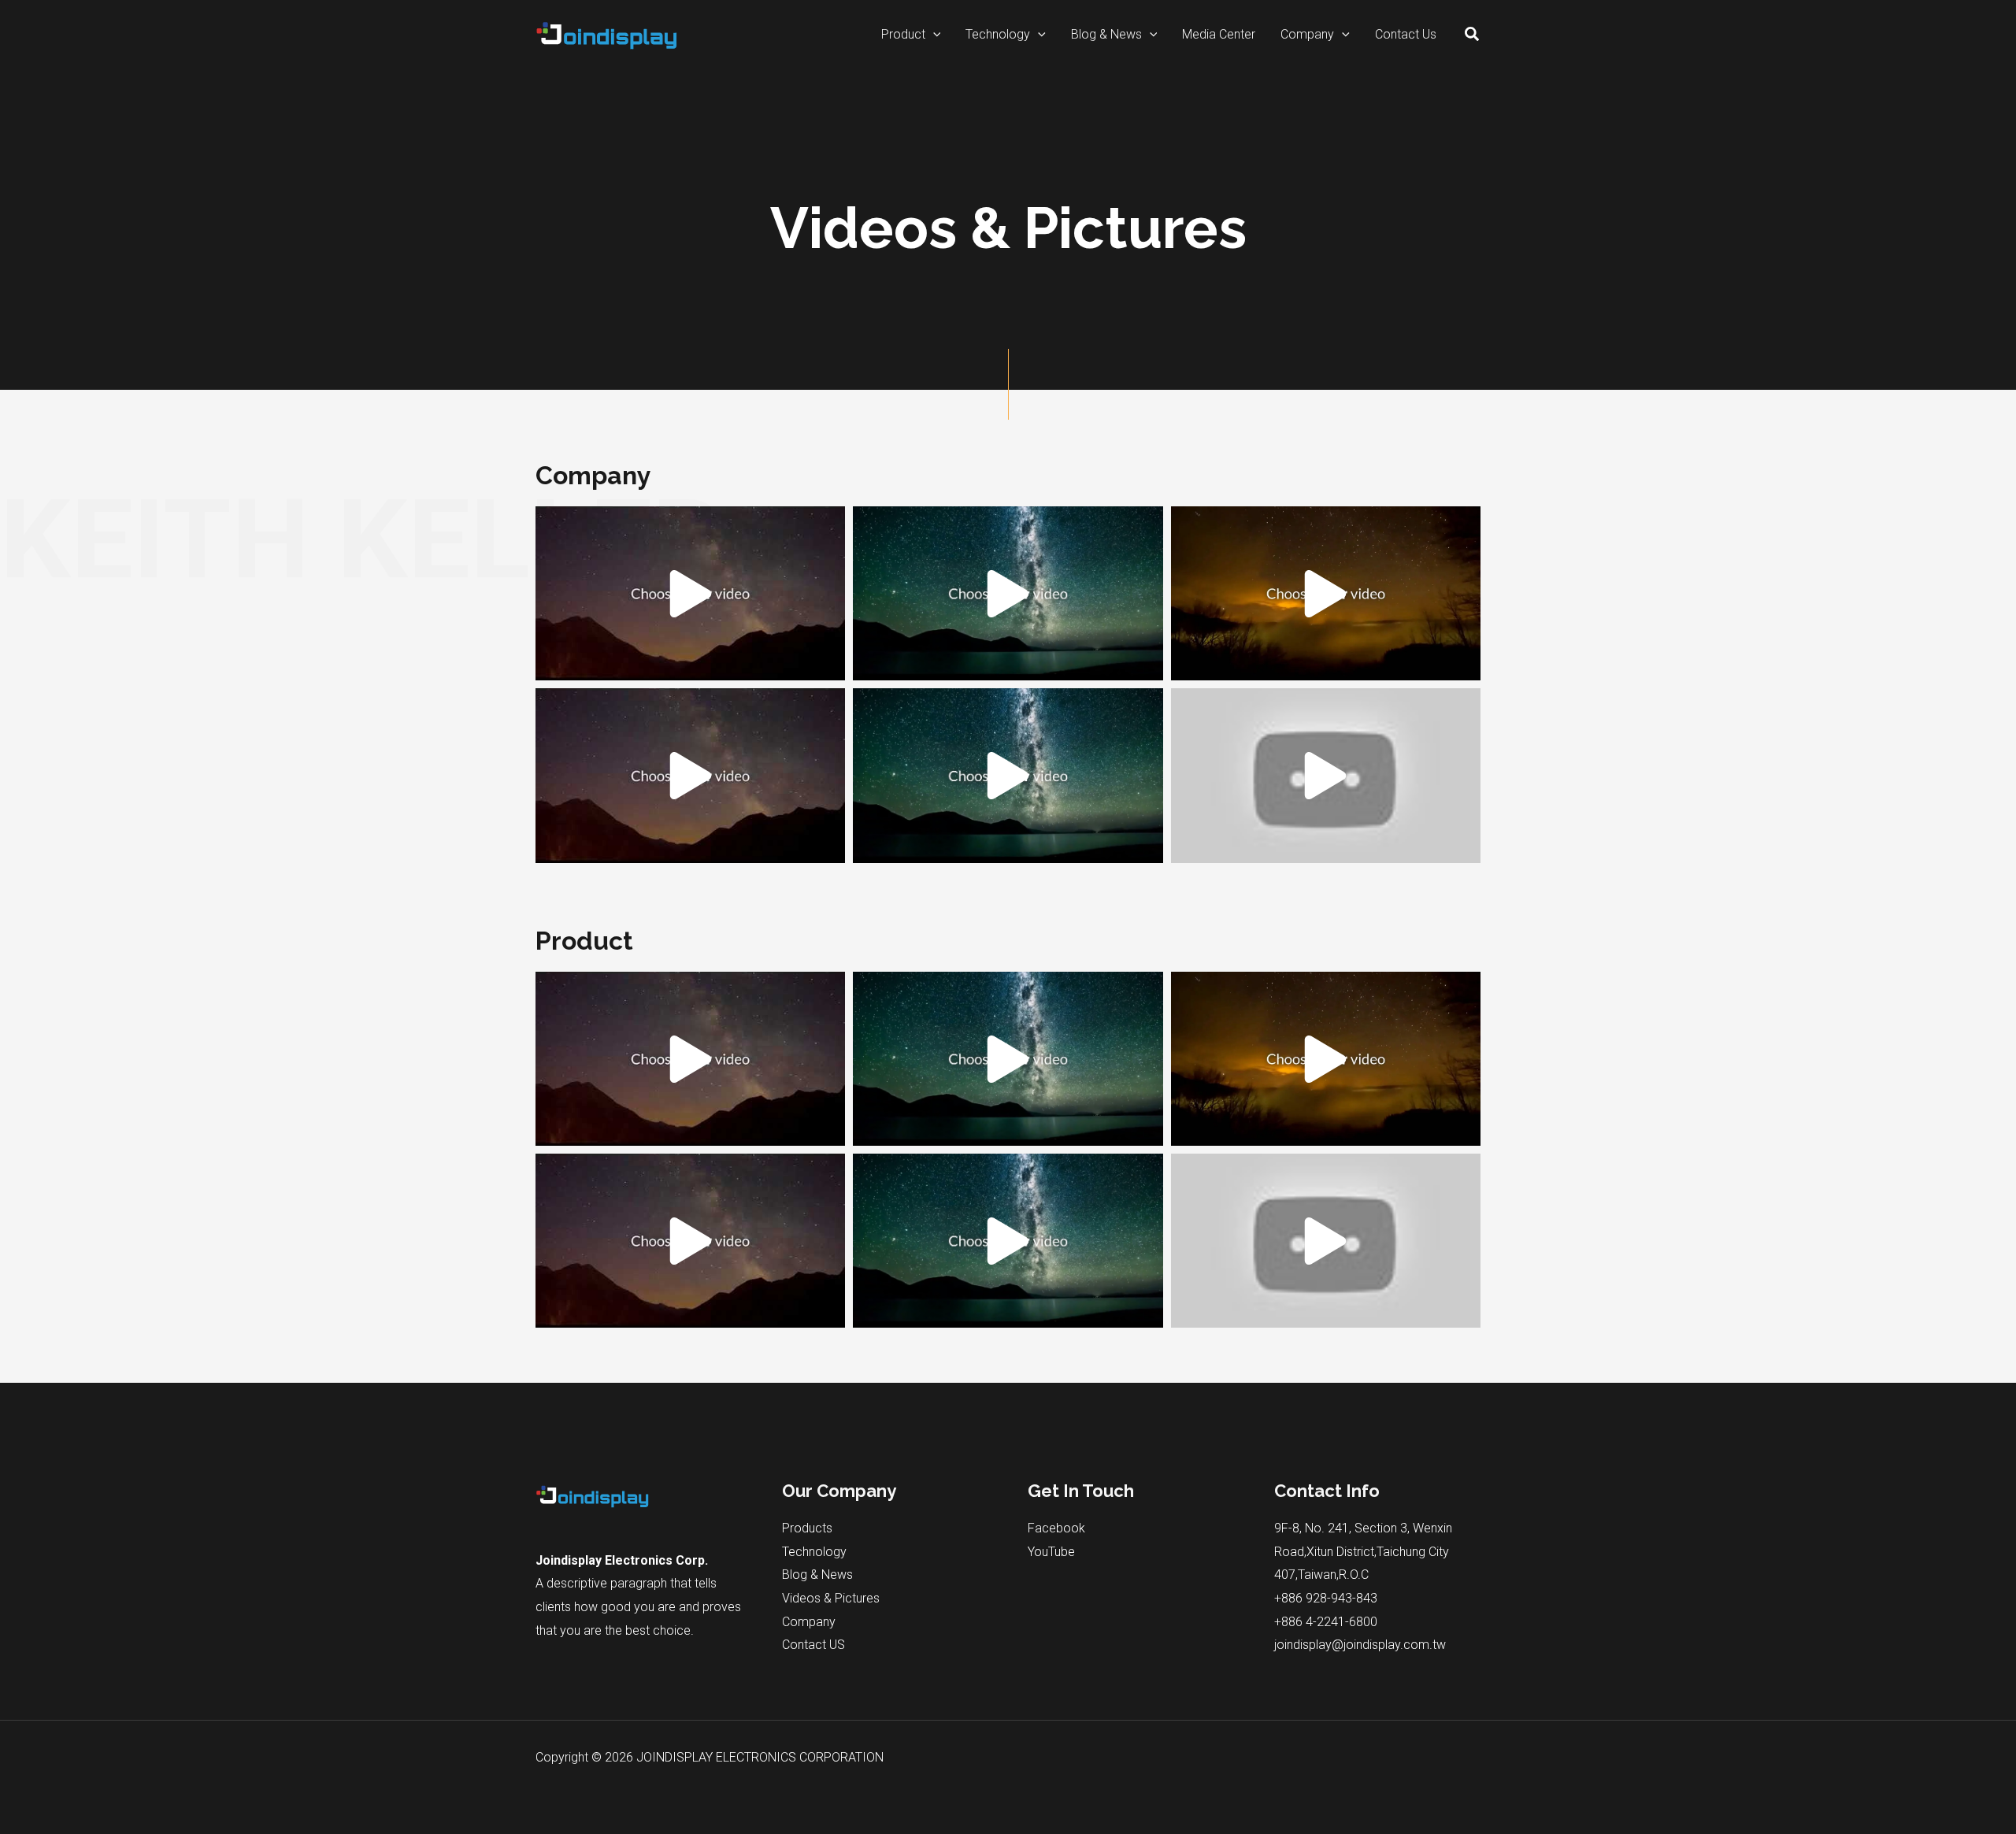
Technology (814, 1552)
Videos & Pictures (831, 1598)
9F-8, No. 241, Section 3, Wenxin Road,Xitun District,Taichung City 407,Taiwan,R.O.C (1363, 1551)
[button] (933, 35)
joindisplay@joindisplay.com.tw (1360, 1645)
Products (807, 1528)
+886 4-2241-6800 (1326, 1622)
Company (809, 1622)
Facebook (1056, 1528)
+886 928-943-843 (1326, 1598)
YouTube (1051, 1552)
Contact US (813, 1645)
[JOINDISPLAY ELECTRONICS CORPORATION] (606, 33)
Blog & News (817, 1575)
